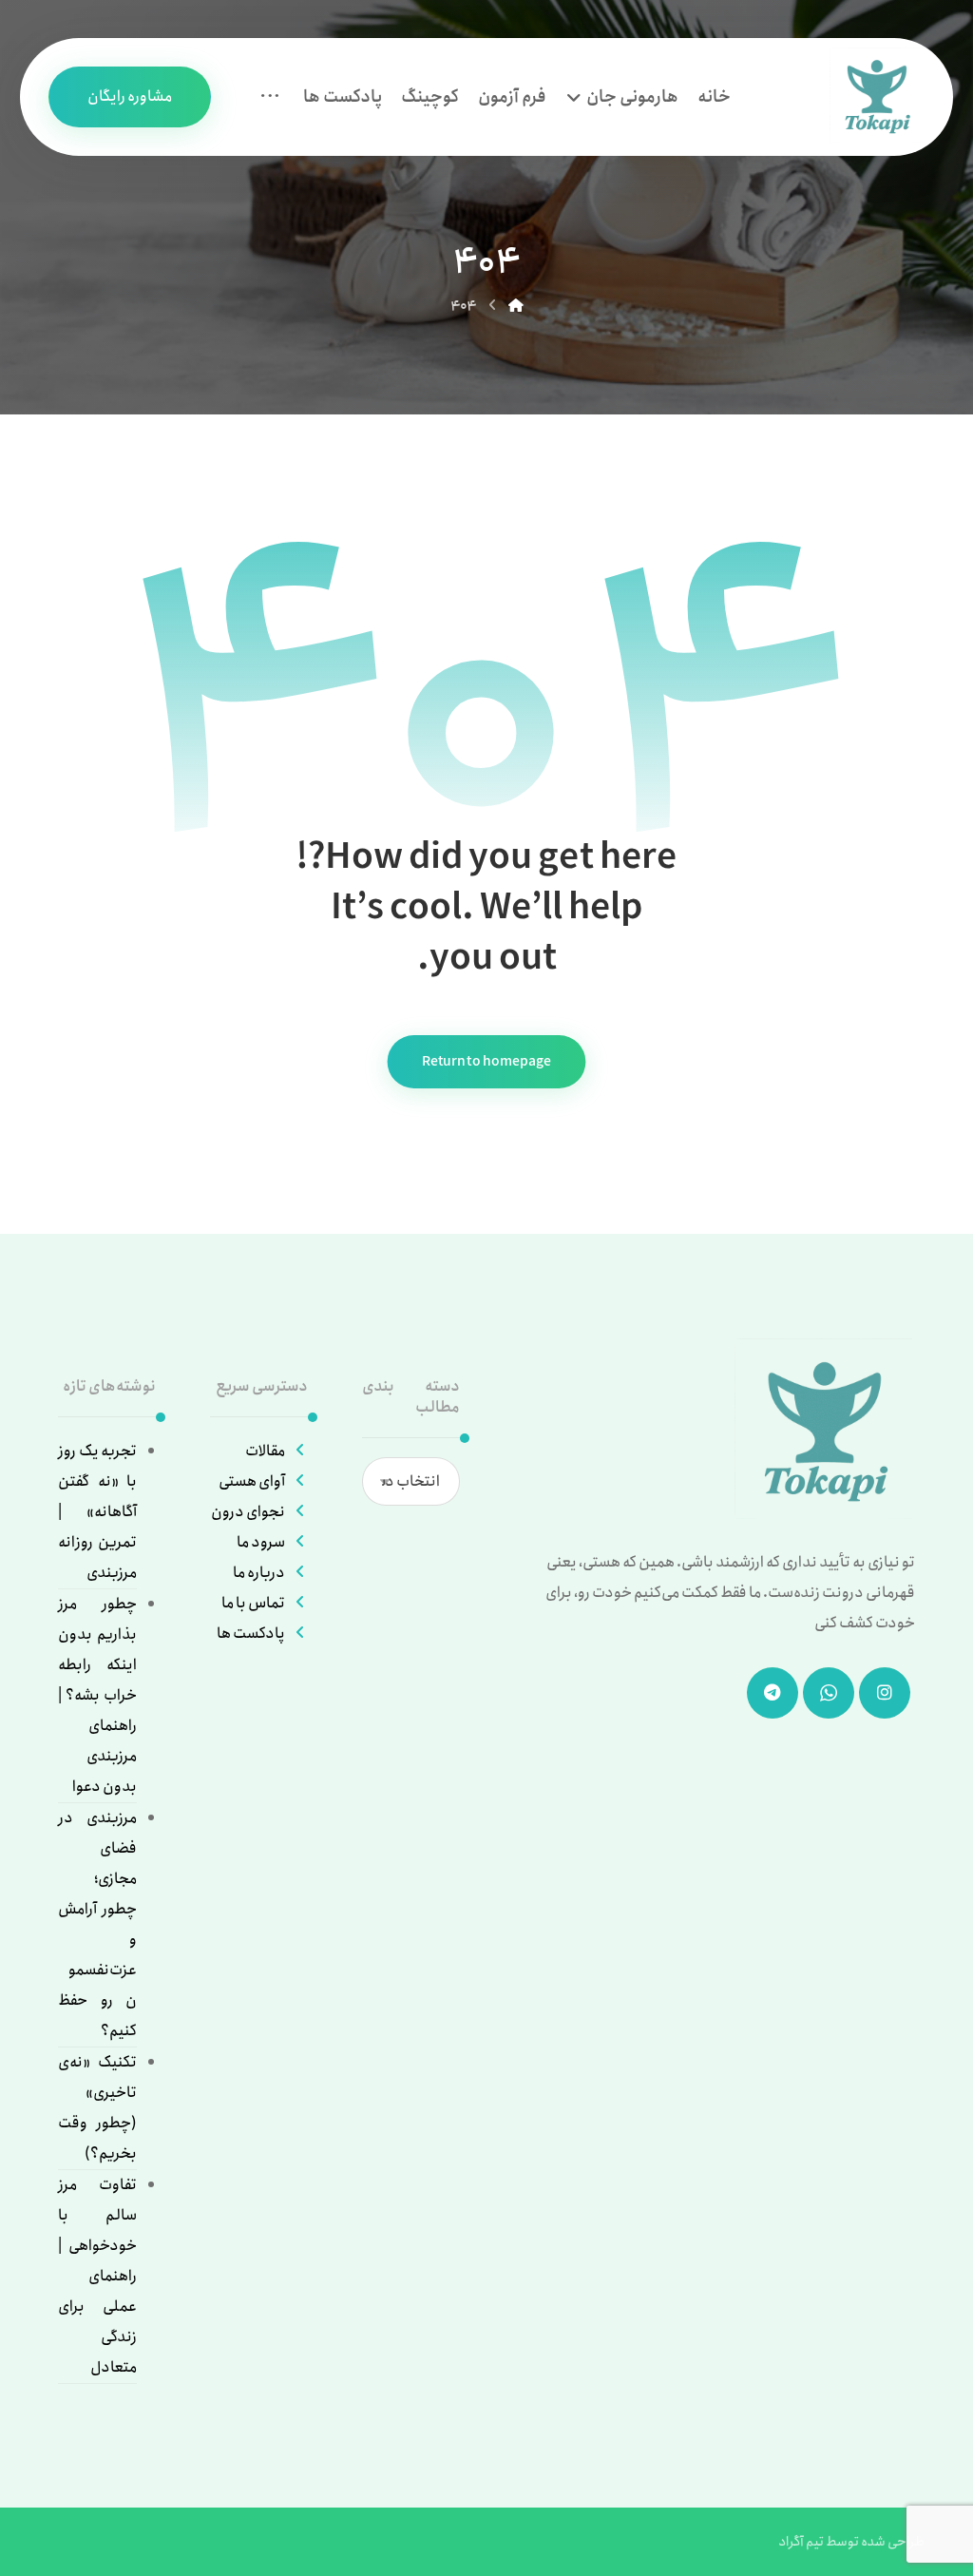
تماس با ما (253, 1603)
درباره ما (259, 1573)
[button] (270, 97)
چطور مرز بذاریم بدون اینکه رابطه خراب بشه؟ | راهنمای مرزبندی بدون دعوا (97, 1695)
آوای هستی (252, 1481)
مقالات (265, 1451)
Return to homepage (487, 1061)
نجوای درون (248, 1512)
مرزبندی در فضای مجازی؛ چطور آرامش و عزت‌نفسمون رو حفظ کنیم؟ (97, 1924)
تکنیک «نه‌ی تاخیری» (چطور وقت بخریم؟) (97, 2108)
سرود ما (261, 1542)
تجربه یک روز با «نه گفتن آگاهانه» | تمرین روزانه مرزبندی (97, 1512)
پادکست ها (251, 1634)
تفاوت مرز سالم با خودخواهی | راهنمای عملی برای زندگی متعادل (97, 2276)
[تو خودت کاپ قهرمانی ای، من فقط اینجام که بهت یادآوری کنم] (877, 95)
